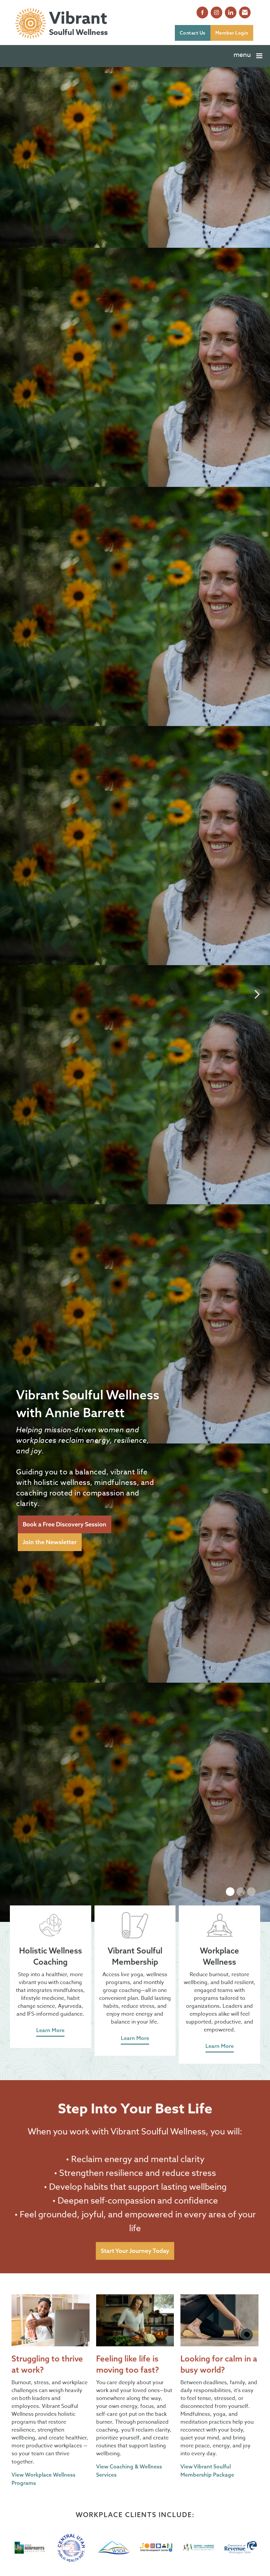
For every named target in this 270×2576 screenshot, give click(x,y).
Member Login (232, 33)
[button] (249, 56)
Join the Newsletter (50, 1542)
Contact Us (193, 33)
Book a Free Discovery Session (65, 1524)
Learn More (50, 2030)
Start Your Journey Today (135, 2251)
